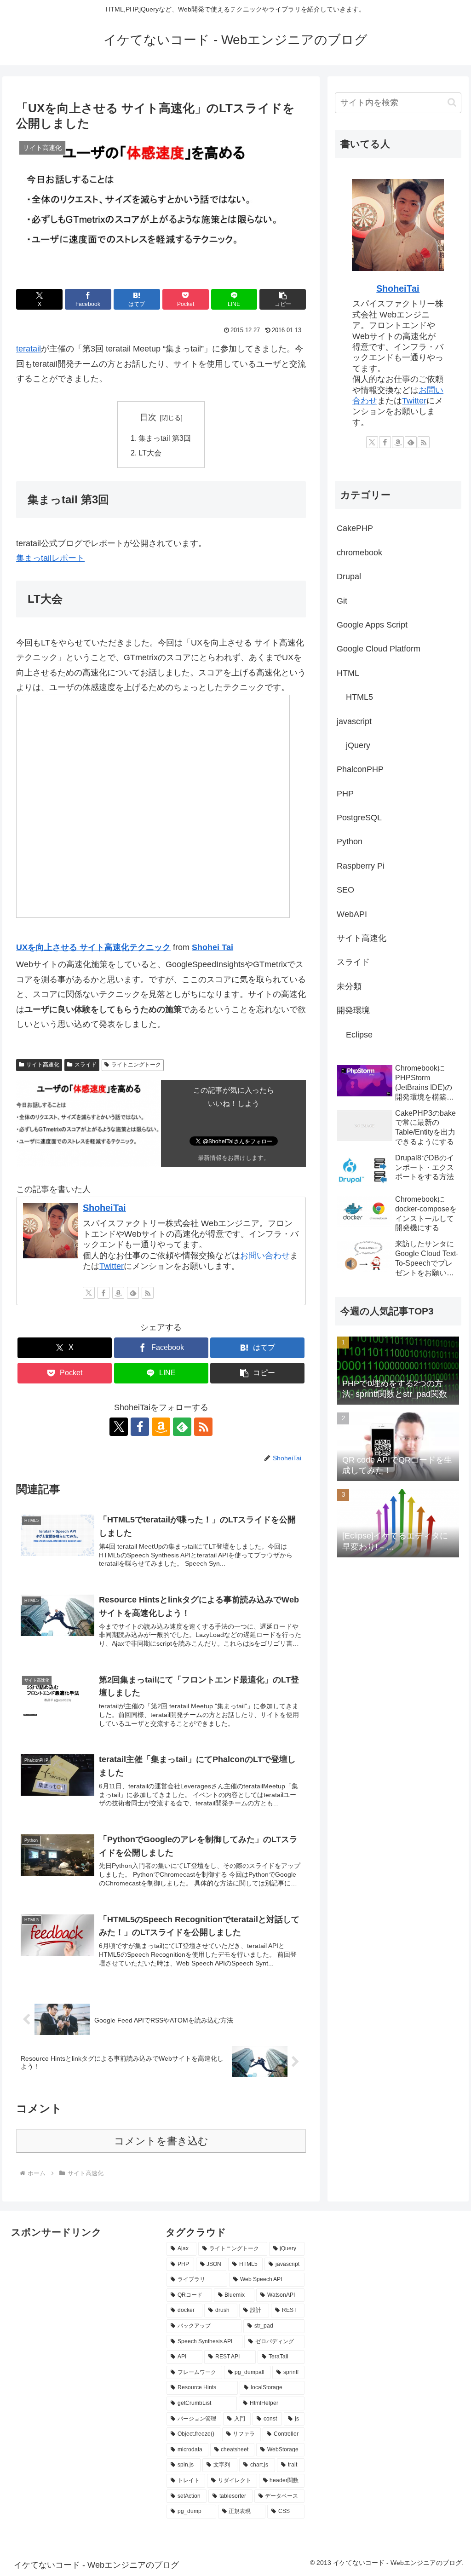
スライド (86, 1065)
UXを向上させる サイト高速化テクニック (93, 947)
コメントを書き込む (161, 2141)
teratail (29, 349)
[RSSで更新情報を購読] (148, 1293)
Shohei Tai (213, 947)
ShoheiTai (104, 1208)
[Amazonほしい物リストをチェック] (118, 1293)
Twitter (112, 1266)
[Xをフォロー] (89, 1293)
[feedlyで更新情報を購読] (133, 1293)
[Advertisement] (57, 2262)
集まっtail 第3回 (165, 438)
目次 (148, 417)
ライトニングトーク (136, 1065)
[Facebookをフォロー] (103, 1293)
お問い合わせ (265, 1256)
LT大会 (150, 453)
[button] (283, 299)
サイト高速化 (43, 1065)
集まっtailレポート (50, 558)
